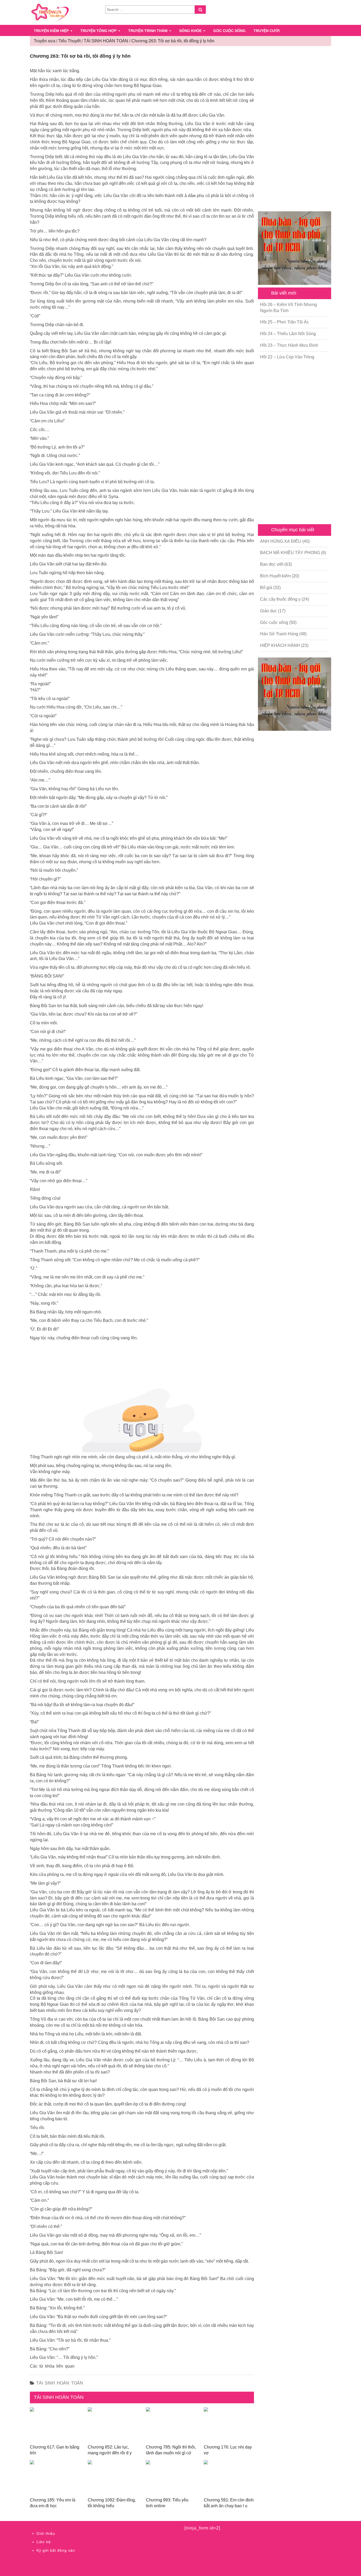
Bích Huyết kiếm (275, 576)
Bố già (266, 588)
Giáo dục (269, 611)
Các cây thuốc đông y (280, 599)
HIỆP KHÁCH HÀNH (280, 645)
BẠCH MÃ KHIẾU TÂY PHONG (290, 553)
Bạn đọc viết (272, 564)
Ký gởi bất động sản (56, 2550)
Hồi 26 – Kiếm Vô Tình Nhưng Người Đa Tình (288, 308)
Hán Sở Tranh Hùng (279, 634)
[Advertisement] (295, 129)
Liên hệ (44, 2542)
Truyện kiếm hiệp (52, 31)
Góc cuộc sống (229, 31)
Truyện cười (267, 31)
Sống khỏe (191, 31)
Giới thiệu (46, 2533)
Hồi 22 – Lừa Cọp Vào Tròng (287, 357)
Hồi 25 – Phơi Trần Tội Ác (284, 322)
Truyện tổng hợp (99, 31)
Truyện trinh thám (148, 31)
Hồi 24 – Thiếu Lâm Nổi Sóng (288, 334)
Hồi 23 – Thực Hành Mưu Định (289, 345)
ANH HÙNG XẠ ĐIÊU (281, 541)
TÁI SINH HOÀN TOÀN (60, 2383)
